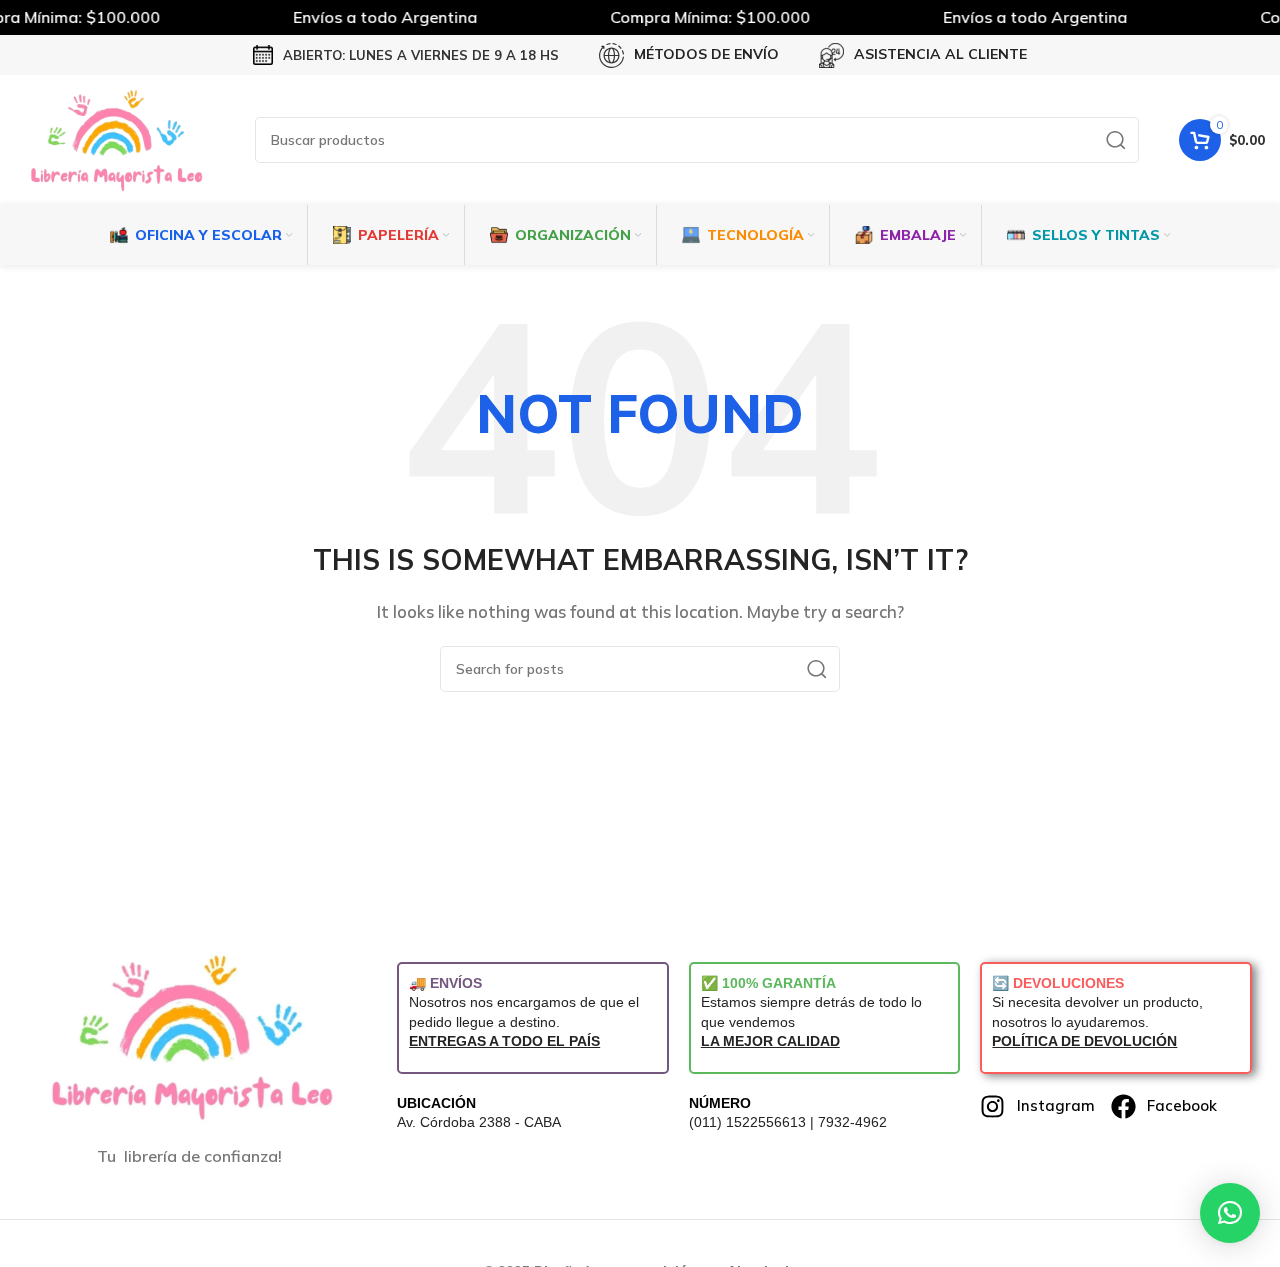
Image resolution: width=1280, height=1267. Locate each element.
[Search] (1116, 140)
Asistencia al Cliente (940, 54)
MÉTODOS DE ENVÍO (706, 54)
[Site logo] (115, 138)
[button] (1230, 1213)
